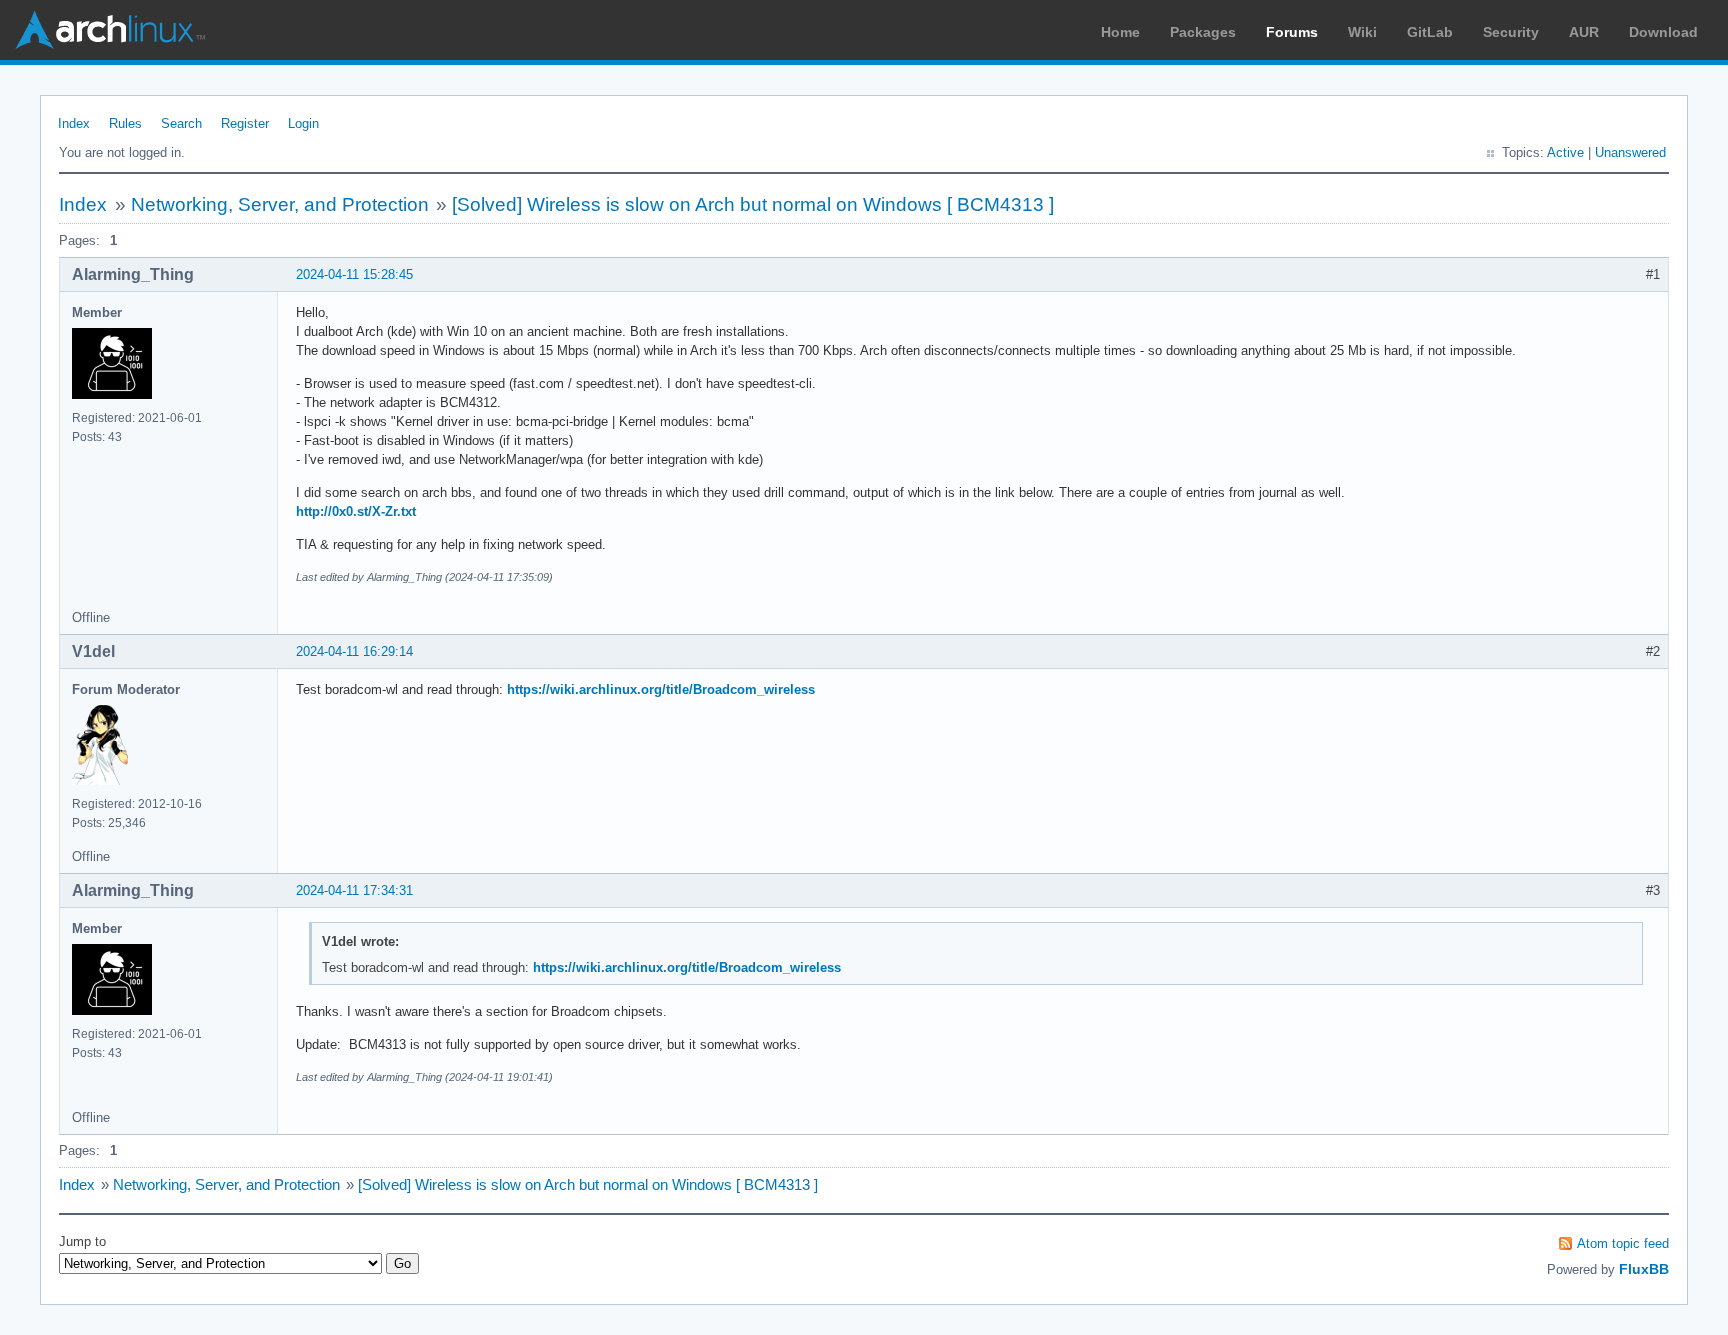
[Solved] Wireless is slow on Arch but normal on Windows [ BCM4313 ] (753, 204)
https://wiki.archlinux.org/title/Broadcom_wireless (661, 689)
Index (74, 123)
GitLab (1430, 32)
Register (245, 123)
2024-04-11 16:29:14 (354, 651)
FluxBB (1644, 1269)
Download (1663, 32)
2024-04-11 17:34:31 (354, 890)
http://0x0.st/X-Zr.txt (356, 511)
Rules (125, 123)
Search (181, 123)
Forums (1292, 32)
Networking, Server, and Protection (280, 204)
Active (1565, 152)
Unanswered (1630, 152)
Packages (1203, 32)
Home (1120, 32)
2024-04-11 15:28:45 (354, 274)
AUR (1584, 32)
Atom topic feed (1623, 1243)
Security (1511, 32)
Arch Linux (110, 30)
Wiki (1362, 32)
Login (303, 123)
